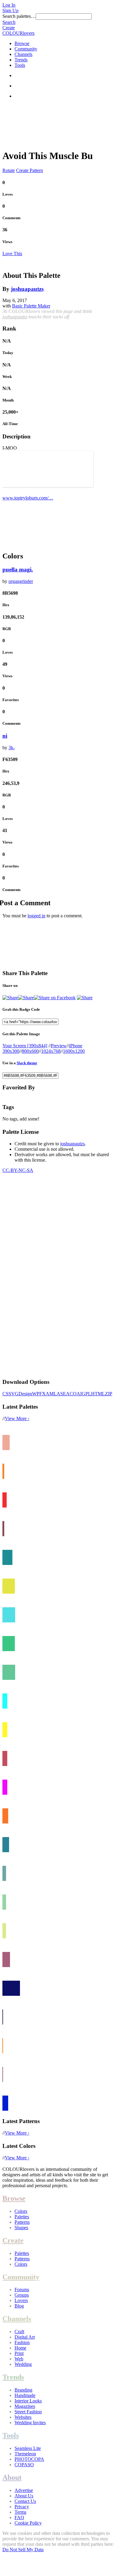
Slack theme (27, 1063)
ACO (71, 1394)
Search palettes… (19, 16)
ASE (61, 1394)
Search (9, 22)
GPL (86, 1394)
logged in (36, 916)
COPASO (24, 2465)
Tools (20, 65)
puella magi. (18, 569)
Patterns (22, 2222)
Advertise (24, 2490)
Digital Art (25, 2337)
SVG (13, 1394)
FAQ (19, 2517)
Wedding (23, 2364)
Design (25, 1394)
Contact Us (25, 2501)
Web (19, 2359)
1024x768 (51, 1051)
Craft (19, 2332)
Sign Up (10, 10)
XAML (49, 1394)
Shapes (21, 2228)
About (12, 2477)
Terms (20, 2512)
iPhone (76, 1046)
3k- (12, 748)
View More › (17, 1418)
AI (79, 1394)
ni (5, 736)
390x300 (11, 1051)
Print (19, 2353)
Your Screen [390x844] (25, 1046)
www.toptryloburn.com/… (28, 498)
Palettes (22, 2217)
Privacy (22, 2507)
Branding (23, 2390)
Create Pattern (29, 170)
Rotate (9, 170)
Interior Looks (28, 2401)
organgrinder (21, 581)
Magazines (25, 2406)
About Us (24, 2496)
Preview (59, 1046)
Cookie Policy (28, 2523)
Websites (23, 2417)
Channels (23, 54)
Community (26, 49)
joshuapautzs (27, 289)
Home (20, 2348)
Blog (19, 2306)
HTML (98, 1394)
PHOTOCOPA (29, 2459)
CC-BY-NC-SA (18, 1170)
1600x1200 (74, 1051)
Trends (21, 60)
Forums (22, 2290)
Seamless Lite (28, 2448)
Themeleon (25, 2454)
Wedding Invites (30, 2423)
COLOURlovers (18, 33)
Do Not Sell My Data (23, 2550)
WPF (37, 1394)
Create (9, 28)
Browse (22, 43)
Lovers (21, 2300)
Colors (21, 2211)
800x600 (30, 1051)
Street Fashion (28, 2412)
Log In (9, 5)
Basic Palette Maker (31, 306)
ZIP (109, 1394)
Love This (12, 254)
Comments (11, 218)
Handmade (25, 2395)
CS (5, 1394)
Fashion (22, 2342)
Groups (22, 2295)
